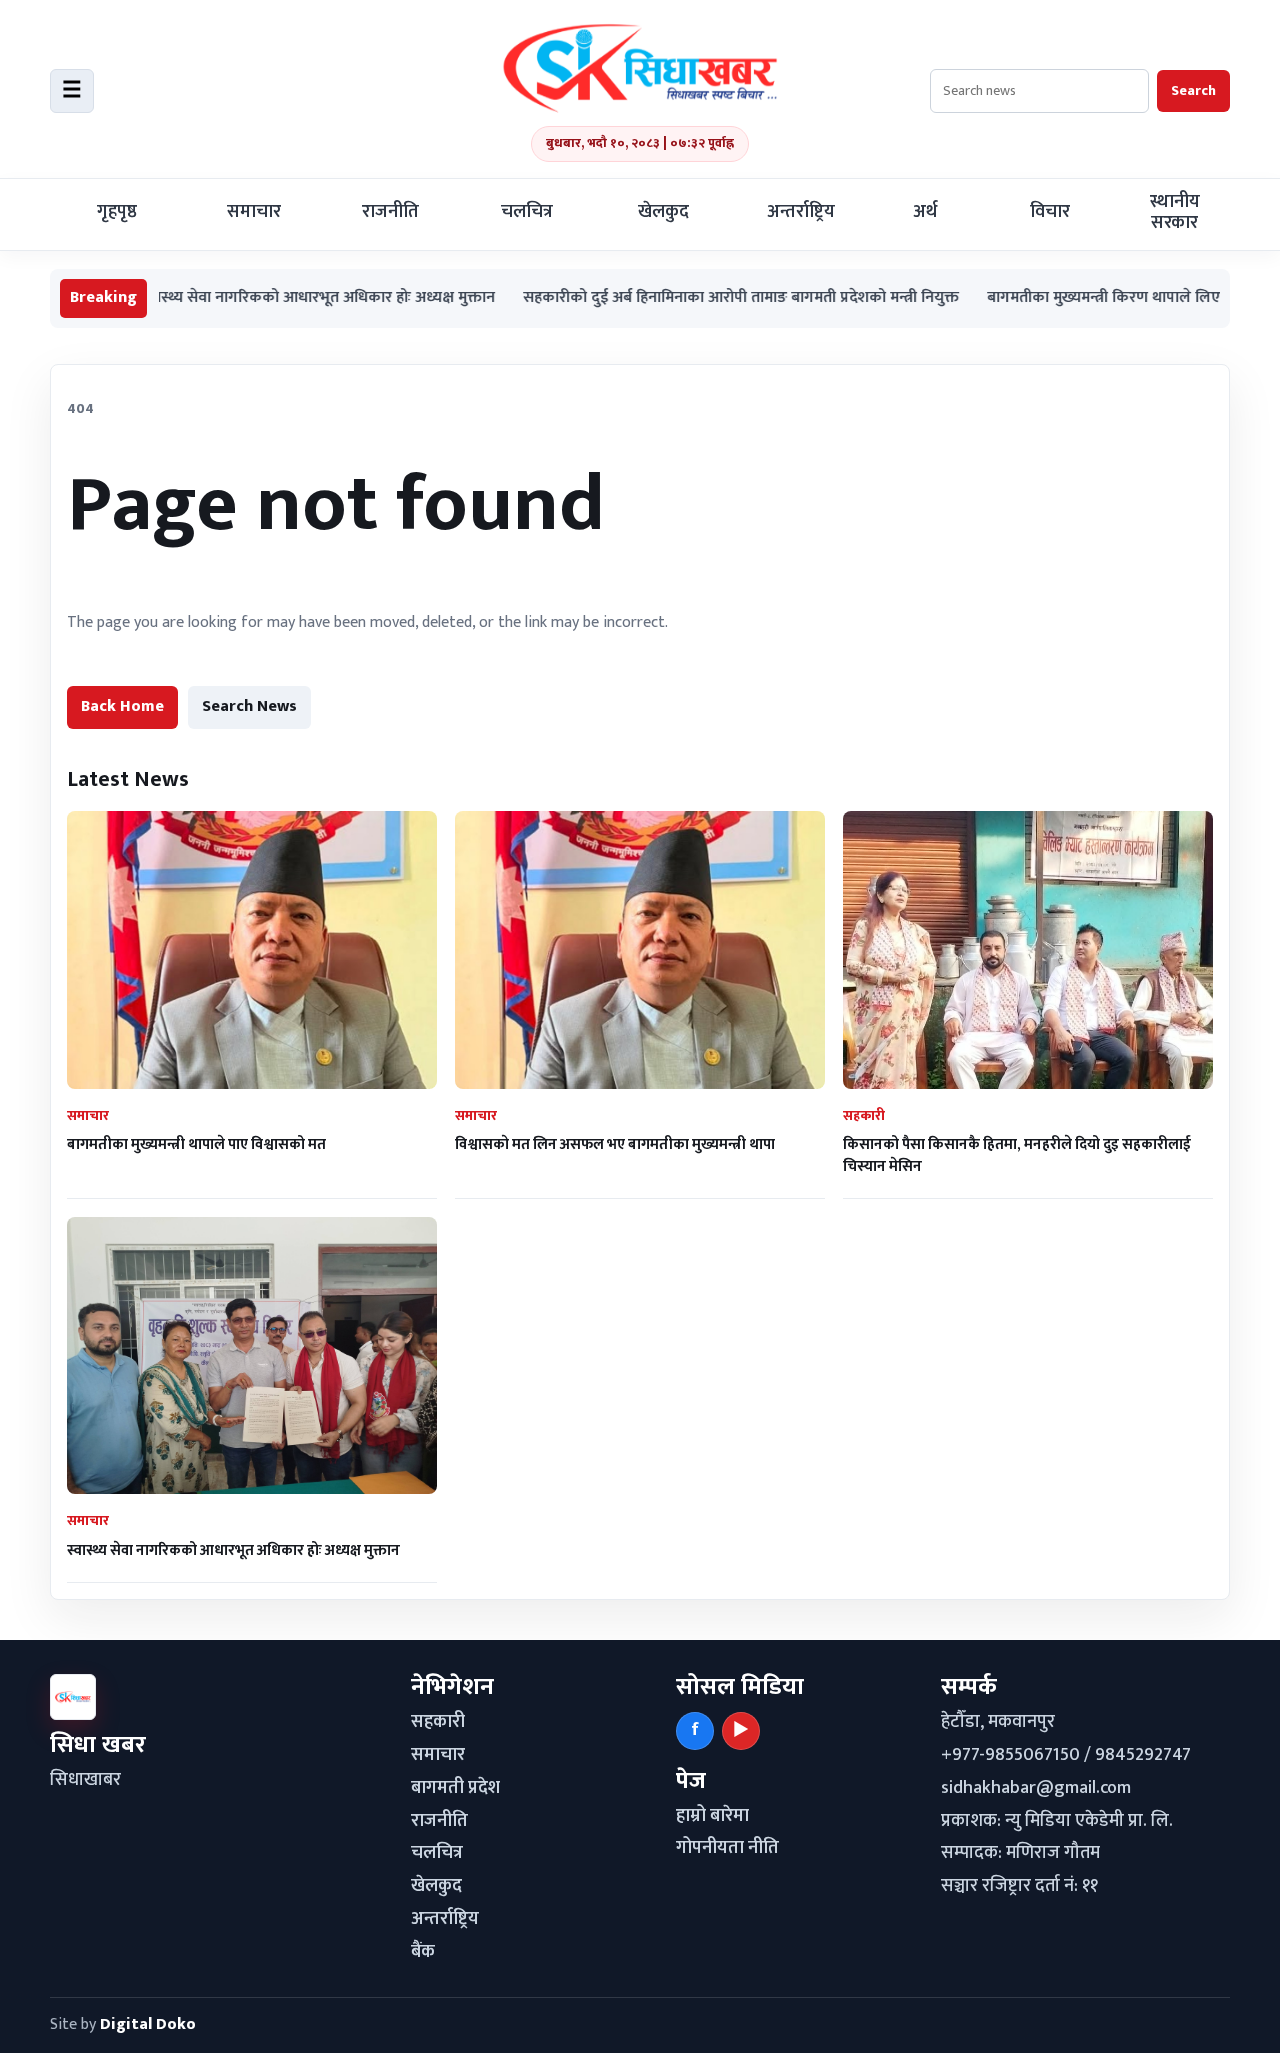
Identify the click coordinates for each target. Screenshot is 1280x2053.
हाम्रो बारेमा (712, 1816)
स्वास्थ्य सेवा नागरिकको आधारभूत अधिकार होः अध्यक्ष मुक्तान (259, 298)
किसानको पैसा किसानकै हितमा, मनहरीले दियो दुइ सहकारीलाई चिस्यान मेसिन (1017, 1155)
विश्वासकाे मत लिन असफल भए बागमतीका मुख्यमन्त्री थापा (615, 1144)
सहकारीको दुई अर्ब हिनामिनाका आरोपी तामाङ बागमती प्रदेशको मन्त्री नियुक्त (682, 298)
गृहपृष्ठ (117, 212)
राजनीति (390, 212)
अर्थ (925, 212)
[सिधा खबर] (640, 68)
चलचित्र (527, 212)
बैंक (423, 1952)
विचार (1050, 212)
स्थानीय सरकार (1175, 212)
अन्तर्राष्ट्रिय (801, 212)
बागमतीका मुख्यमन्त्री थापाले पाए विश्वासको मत (196, 1144)
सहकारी (438, 1722)
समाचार (254, 212)
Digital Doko (148, 2024)
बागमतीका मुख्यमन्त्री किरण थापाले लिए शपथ (1061, 298)
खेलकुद (663, 212)
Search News (249, 706)
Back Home (122, 706)
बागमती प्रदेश (455, 1788)
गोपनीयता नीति (727, 1848)
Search (1193, 90)
